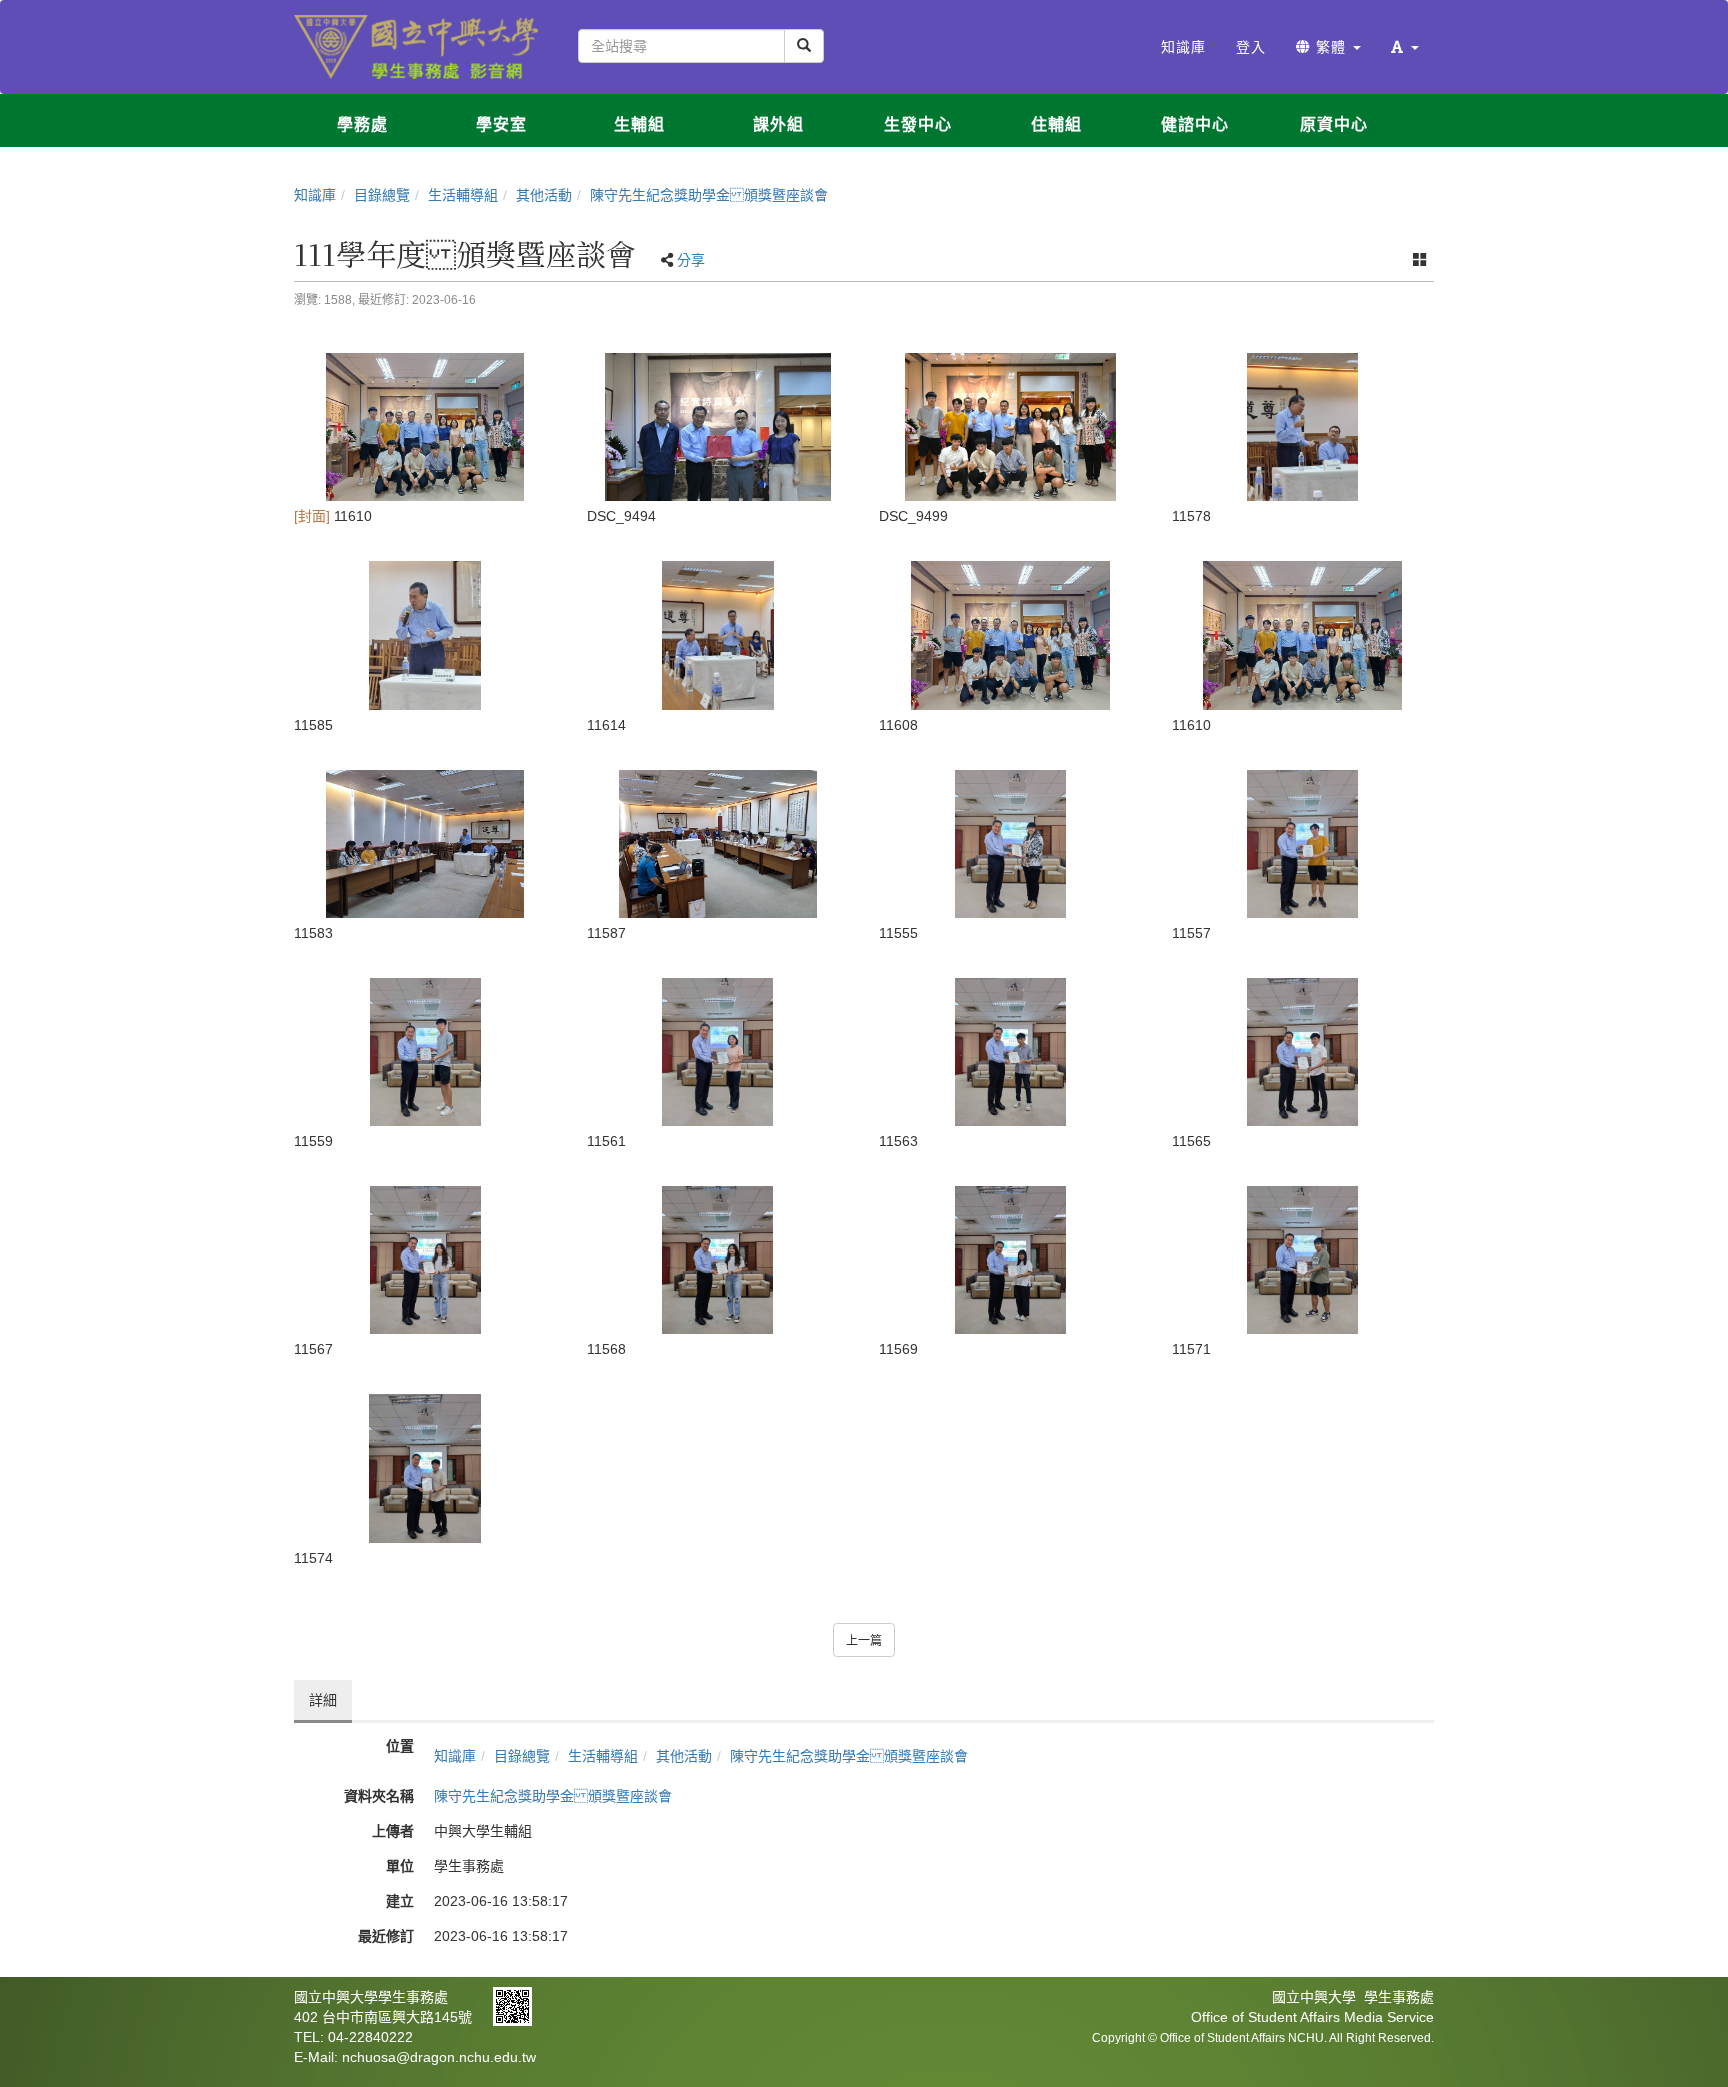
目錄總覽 (382, 195)
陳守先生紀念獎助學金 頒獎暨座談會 (709, 195)
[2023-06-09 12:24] (718, 427)
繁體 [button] (1331, 47)
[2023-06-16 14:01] (1010, 844)
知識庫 (315, 195)
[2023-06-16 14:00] (1010, 635)
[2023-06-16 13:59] (1303, 427)
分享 (691, 260)
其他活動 (544, 195)
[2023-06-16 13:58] (425, 427)
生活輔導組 (463, 195)
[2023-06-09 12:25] (1010, 427)
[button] (1405, 47)
